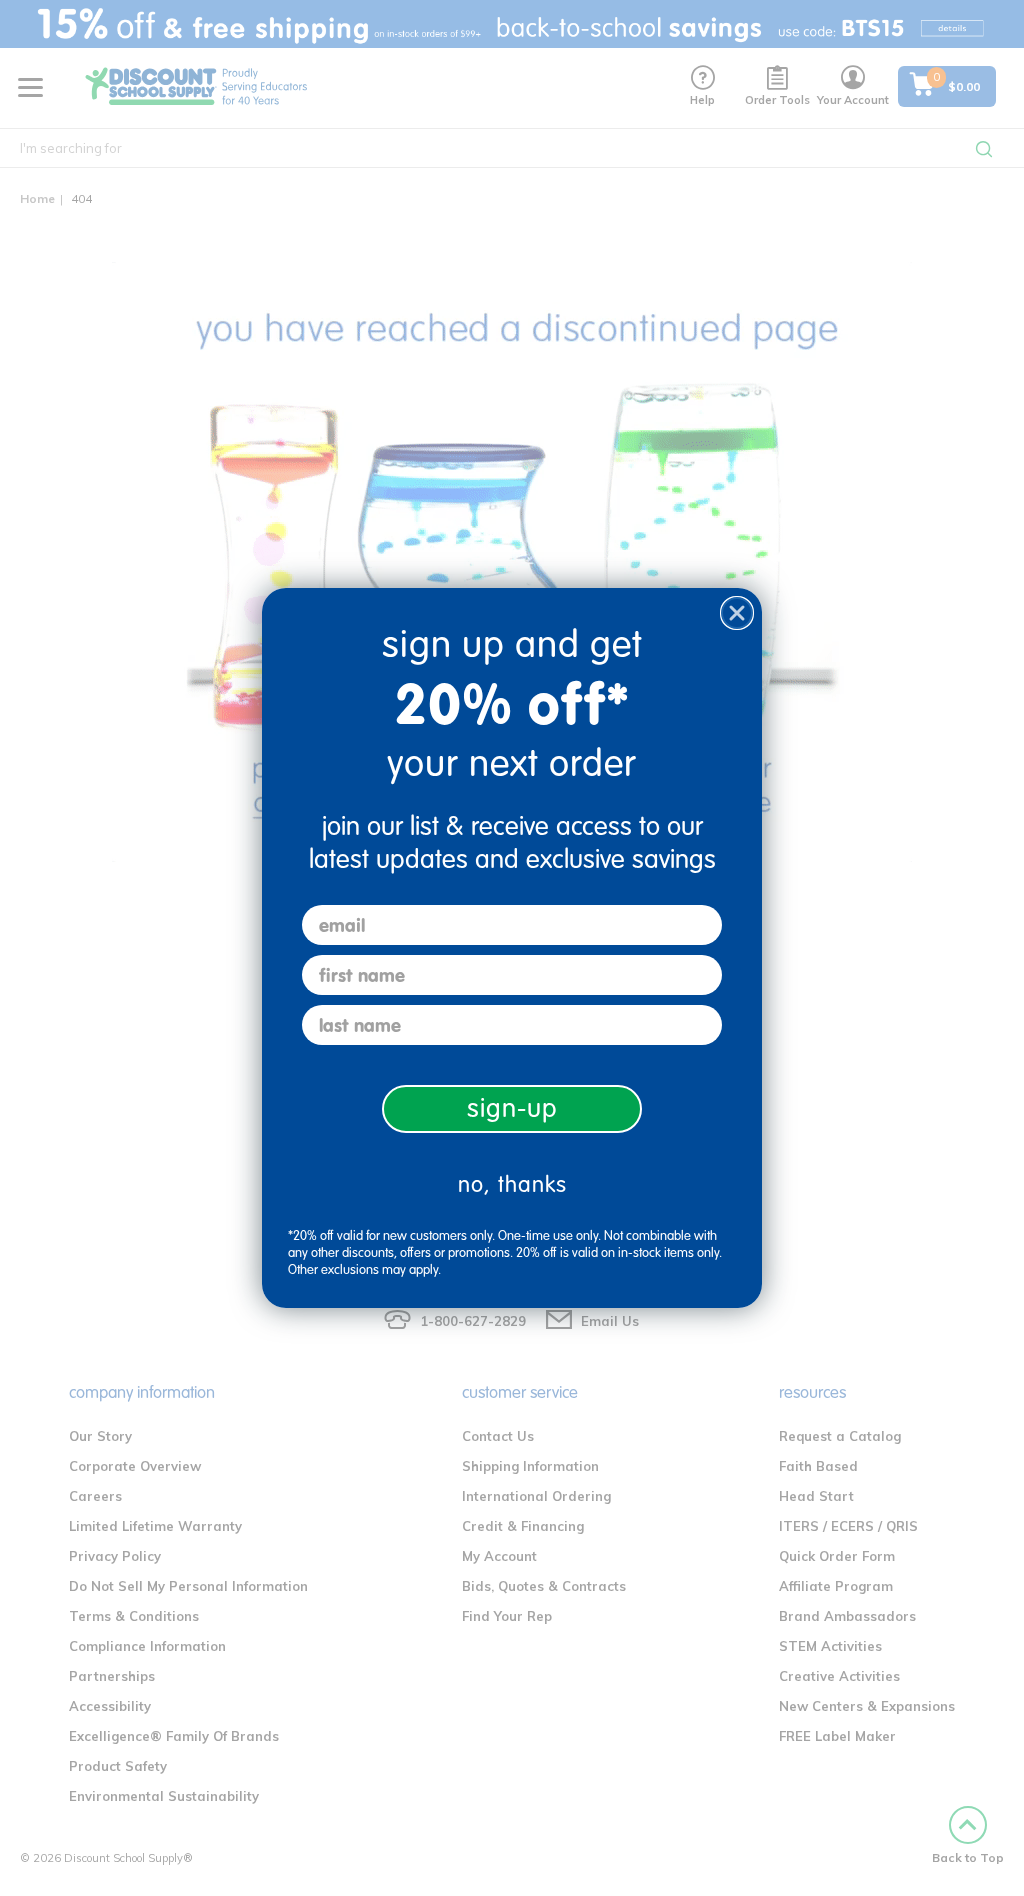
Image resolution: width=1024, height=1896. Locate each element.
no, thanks (512, 1184)
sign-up (512, 1108)
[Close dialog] (737, 613)
